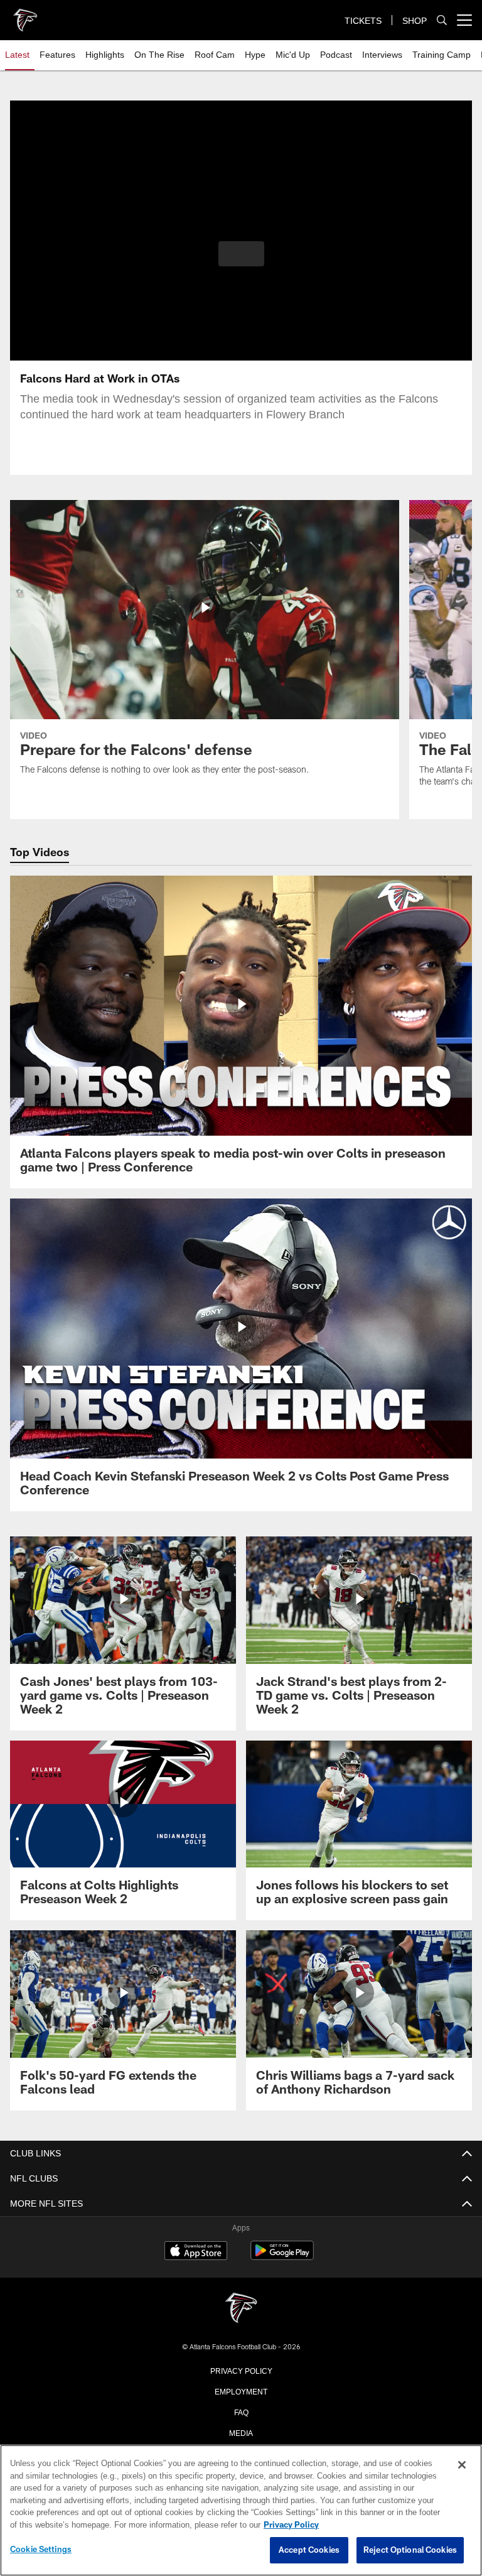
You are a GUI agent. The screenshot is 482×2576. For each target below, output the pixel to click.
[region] (241, 2511)
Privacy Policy (241, 2370)
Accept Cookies (309, 2550)
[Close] (462, 2465)
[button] (241, 254)
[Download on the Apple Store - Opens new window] (196, 2252)
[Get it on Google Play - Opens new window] (282, 2257)
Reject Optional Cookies (410, 2550)
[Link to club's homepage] (25, 15)
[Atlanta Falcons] (241, 2309)
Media (241, 2432)
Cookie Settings (41, 2550)
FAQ (241, 2411)
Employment (241, 2391)
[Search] (442, 20)
